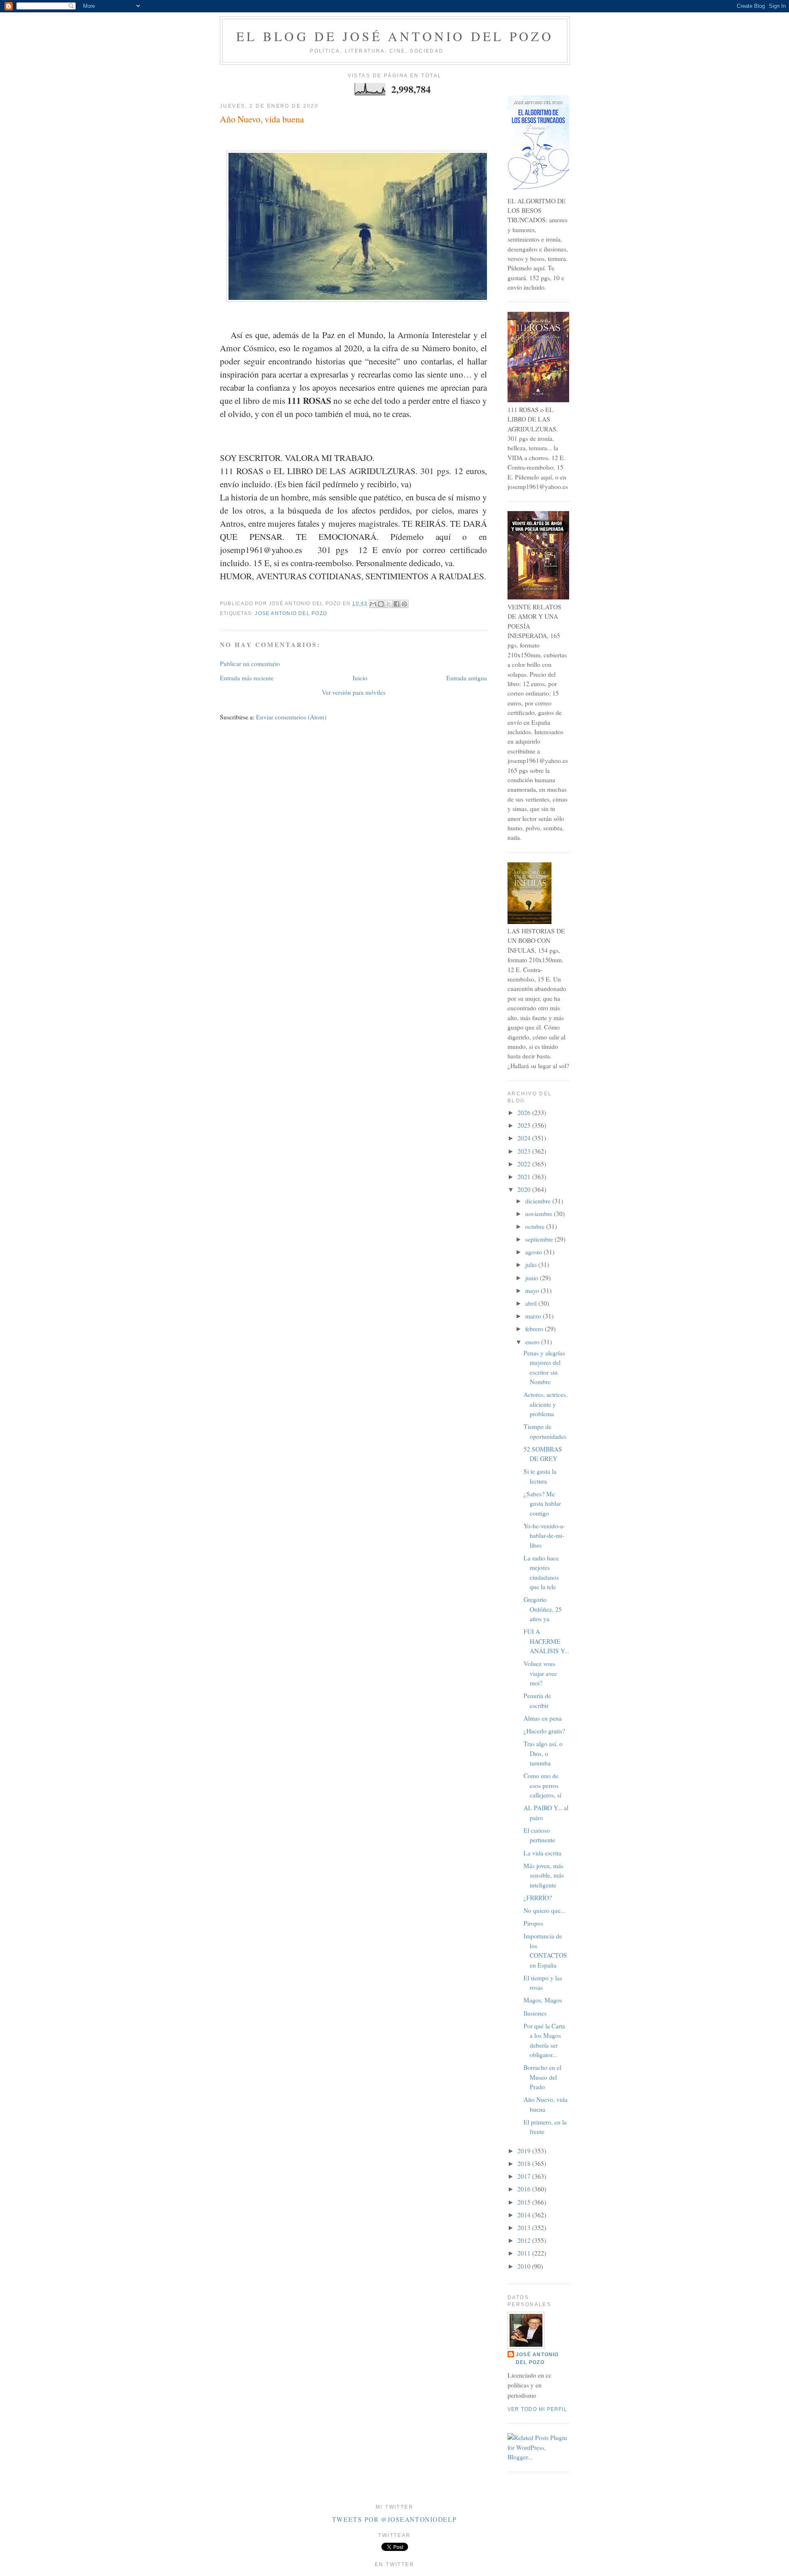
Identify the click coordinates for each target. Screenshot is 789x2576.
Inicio (360, 678)
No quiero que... (544, 1910)
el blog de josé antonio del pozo (395, 36)
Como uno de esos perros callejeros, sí (542, 1785)
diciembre (539, 1201)
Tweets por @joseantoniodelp (394, 2519)
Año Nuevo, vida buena (262, 119)
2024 (525, 1138)
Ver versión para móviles (354, 692)
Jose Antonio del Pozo (291, 613)
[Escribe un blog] (381, 604)
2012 (525, 2240)
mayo (533, 1290)
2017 (525, 2176)
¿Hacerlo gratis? (544, 1731)
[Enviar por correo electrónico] (373, 604)
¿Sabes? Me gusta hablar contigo (542, 1503)
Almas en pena (543, 1718)
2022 (525, 1164)
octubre (536, 1226)
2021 (525, 1177)
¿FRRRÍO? (538, 1898)
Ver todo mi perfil (537, 2409)
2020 (525, 1189)
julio (532, 1265)
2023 (525, 1151)
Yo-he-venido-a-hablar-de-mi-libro (544, 1536)
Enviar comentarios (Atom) (291, 717)
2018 (525, 2164)
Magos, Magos (543, 2000)
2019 (525, 2151)
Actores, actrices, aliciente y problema (546, 1404)
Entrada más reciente (247, 678)
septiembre (540, 1239)
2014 (525, 2215)
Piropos (533, 1923)
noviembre (540, 1214)
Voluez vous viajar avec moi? (540, 1673)
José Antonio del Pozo (537, 2358)
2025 (525, 1125)
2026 (525, 1113)
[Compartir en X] (389, 604)
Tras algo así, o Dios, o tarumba (543, 1753)
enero (533, 1342)
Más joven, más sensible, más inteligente (544, 1875)
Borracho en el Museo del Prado (542, 2077)
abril (532, 1303)
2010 (525, 2266)
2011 (525, 2253)
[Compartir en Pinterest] (404, 604)
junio (533, 1278)
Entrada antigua (467, 678)
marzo (534, 1316)
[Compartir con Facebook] (397, 604)
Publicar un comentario (250, 664)
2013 (525, 2228)
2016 (525, 2189)
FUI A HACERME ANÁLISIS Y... (546, 1641)
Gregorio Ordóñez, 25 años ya (543, 1609)
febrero (535, 1329)
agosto (534, 1252)
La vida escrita (542, 1853)
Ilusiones (535, 2013)
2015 (525, 2202)
